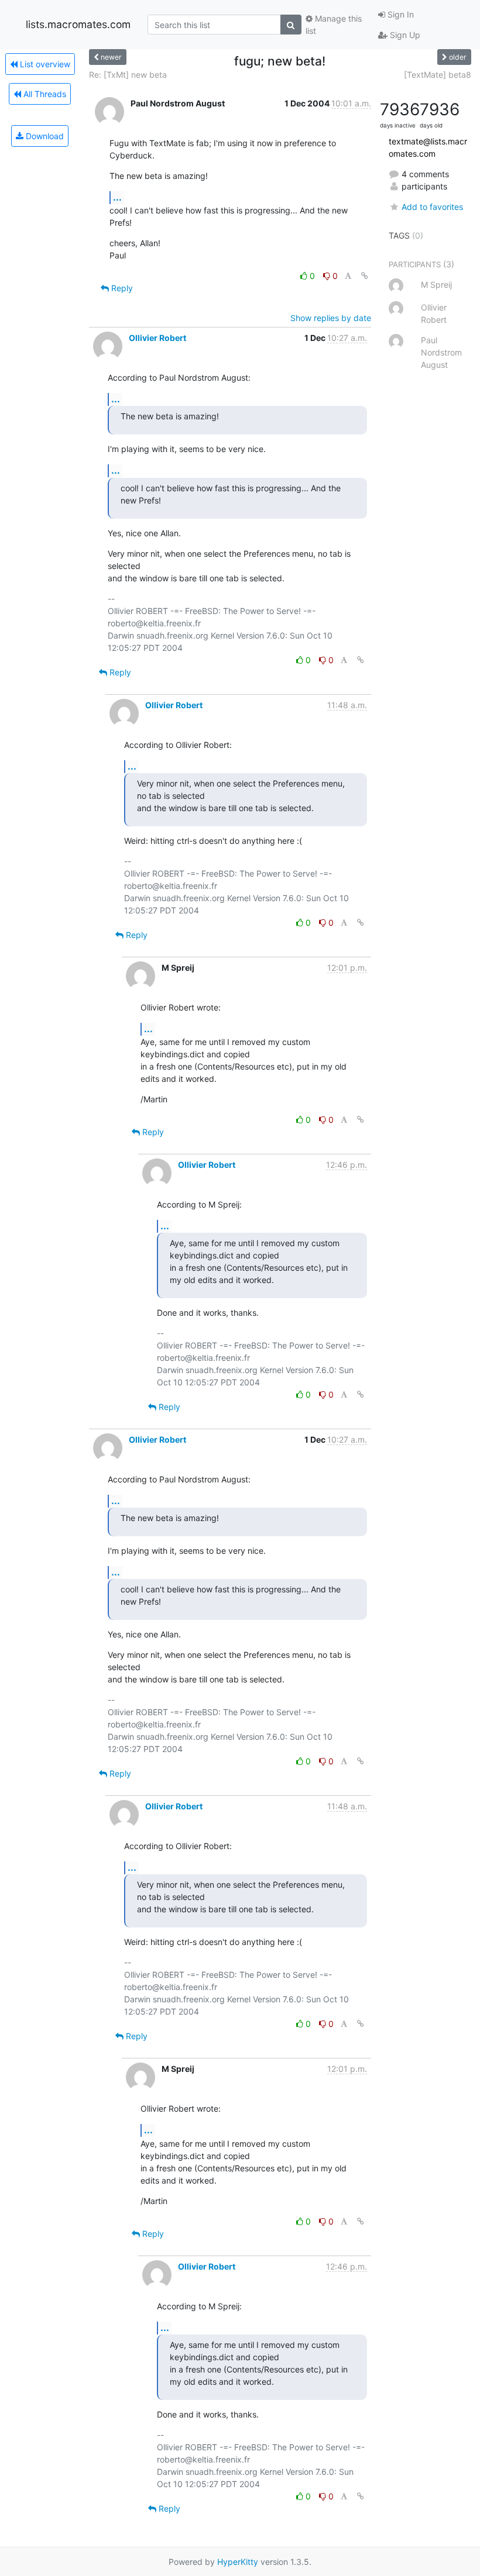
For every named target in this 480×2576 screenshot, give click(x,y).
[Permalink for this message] (365, 276)
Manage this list (334, 25)
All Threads (44, 94)
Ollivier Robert (157, 338)
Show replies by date (331, 318)
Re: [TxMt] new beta (128, 75)
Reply (121, 288)
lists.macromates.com (78, 24)
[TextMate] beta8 (438, 75)
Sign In (400, 14)
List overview (44, 64)
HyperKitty (238, 2562)
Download (44, 136)
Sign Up (404, 35)
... (117, 197)
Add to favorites (432, 207)
